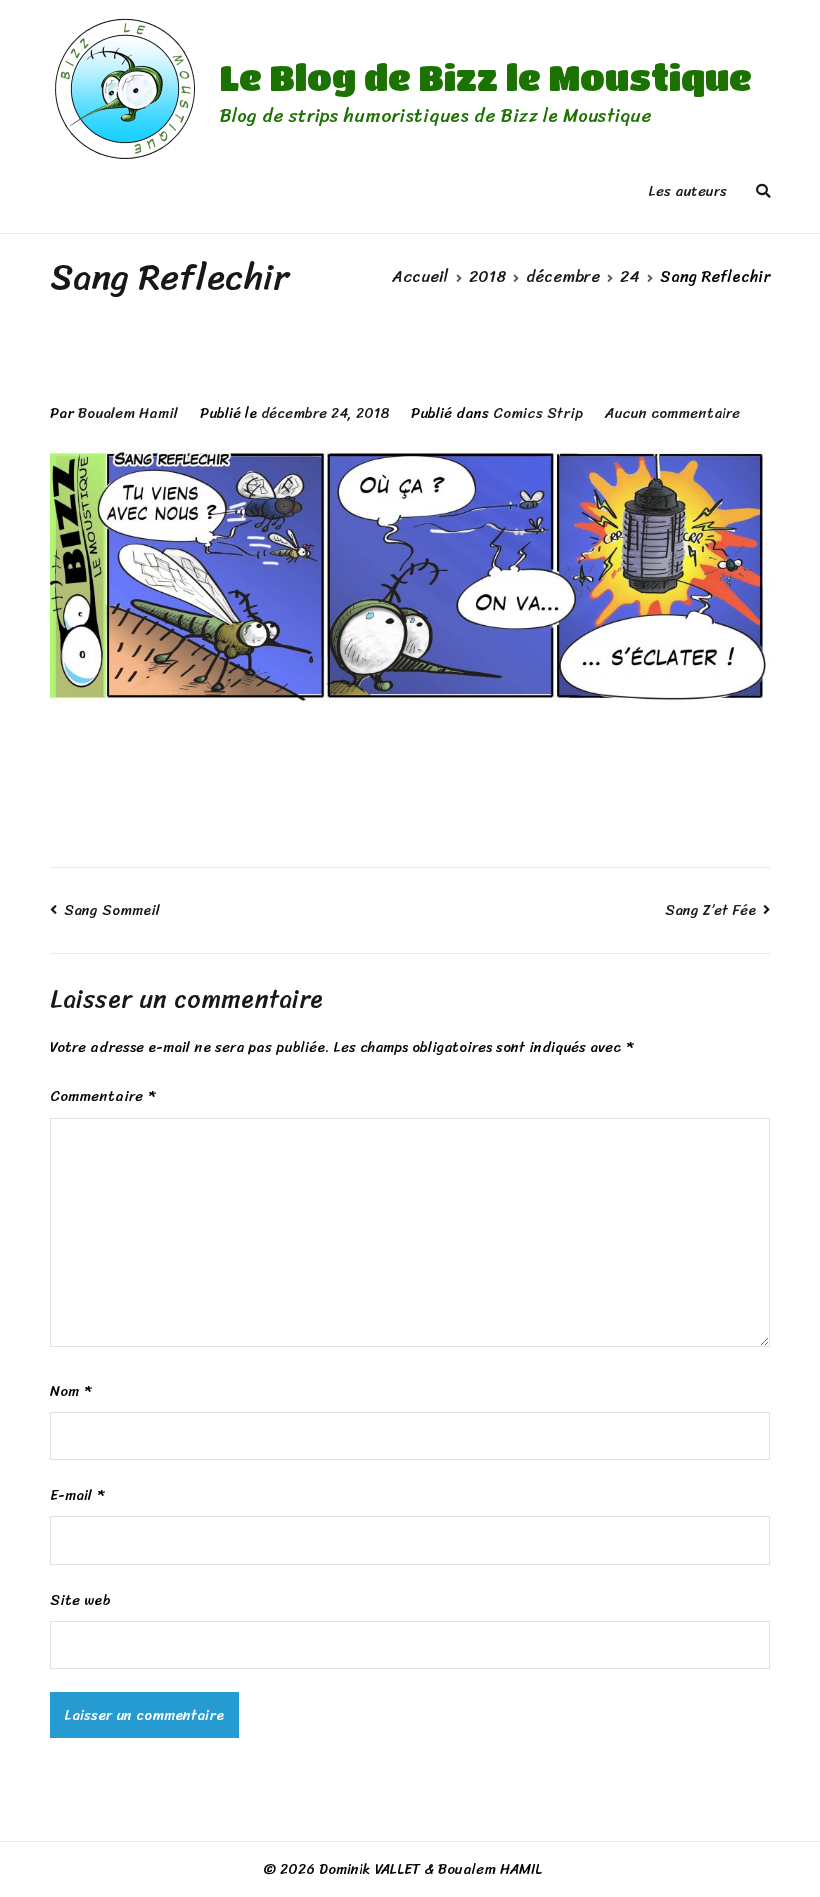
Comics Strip (538, 413)
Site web (80, 1600)
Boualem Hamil (128, 413)
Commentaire (102, 1096)
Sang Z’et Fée (710, 910)
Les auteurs (687, 191)
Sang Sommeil (112, 910)
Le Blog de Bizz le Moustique (486, 76)
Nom (70, 1391)
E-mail (77, 1495)
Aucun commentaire (672, 413)
